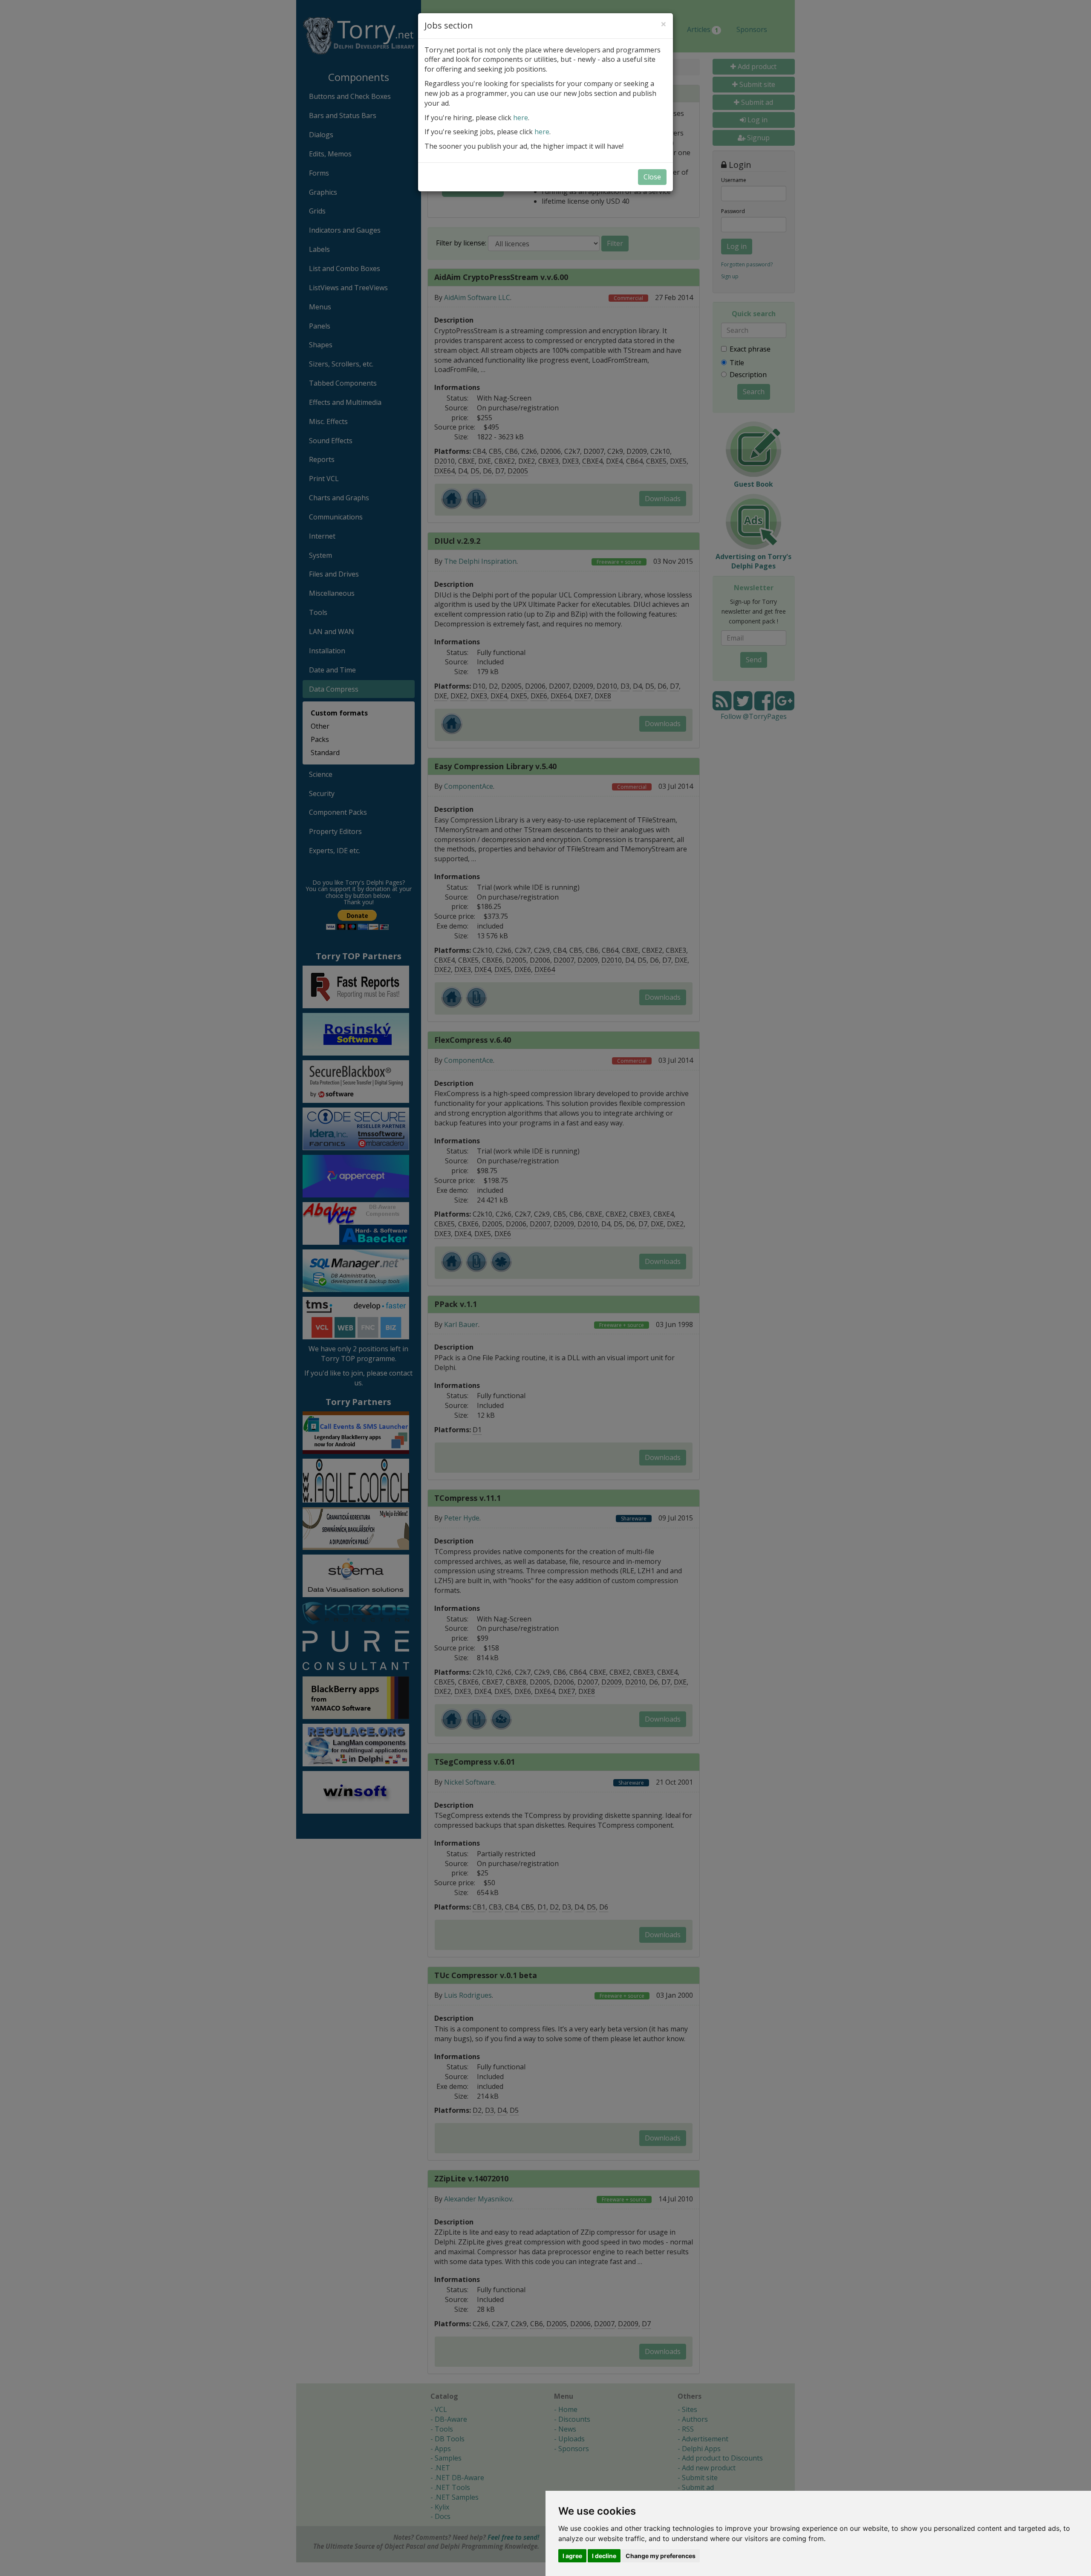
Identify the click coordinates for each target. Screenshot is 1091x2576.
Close (652, 177)
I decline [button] (604, 2556)
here (521, 118)
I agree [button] (572, 2556)
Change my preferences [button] (661, 2556)
